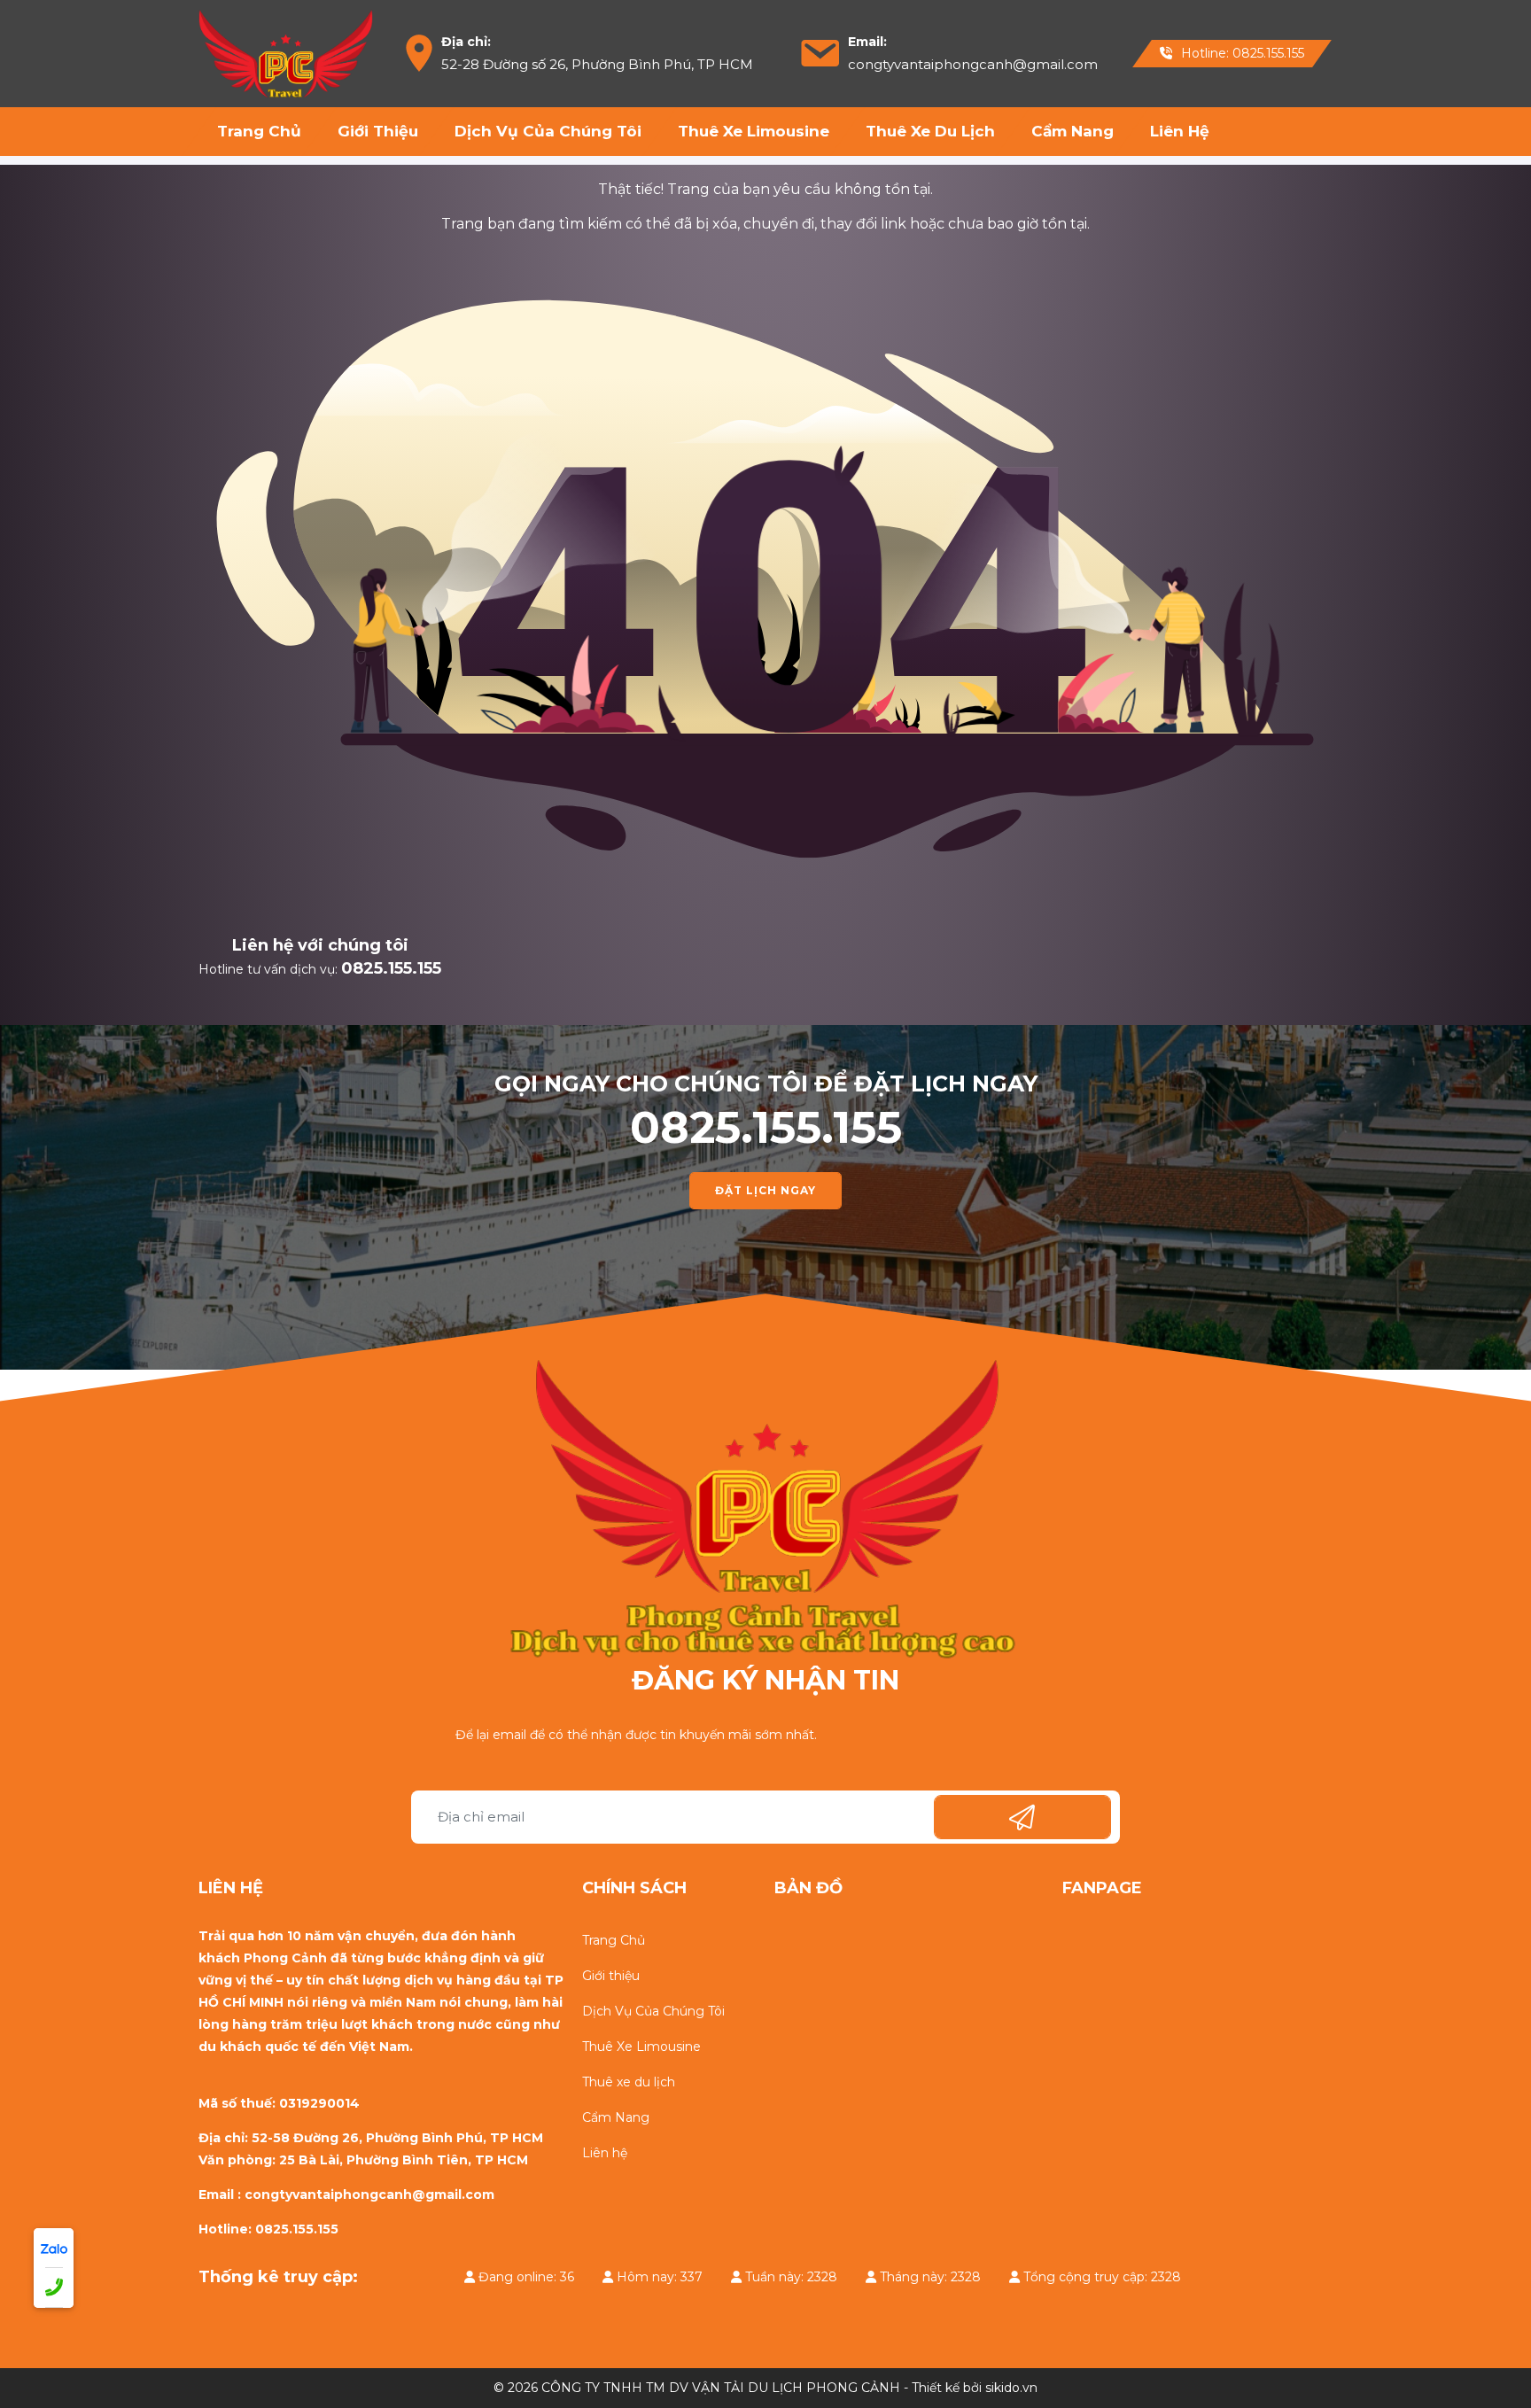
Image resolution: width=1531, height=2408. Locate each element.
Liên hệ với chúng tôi (320, 945)
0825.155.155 (391, 968)
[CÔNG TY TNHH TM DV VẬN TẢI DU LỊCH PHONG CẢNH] (286, 52)
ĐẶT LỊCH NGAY (765, 1190)
